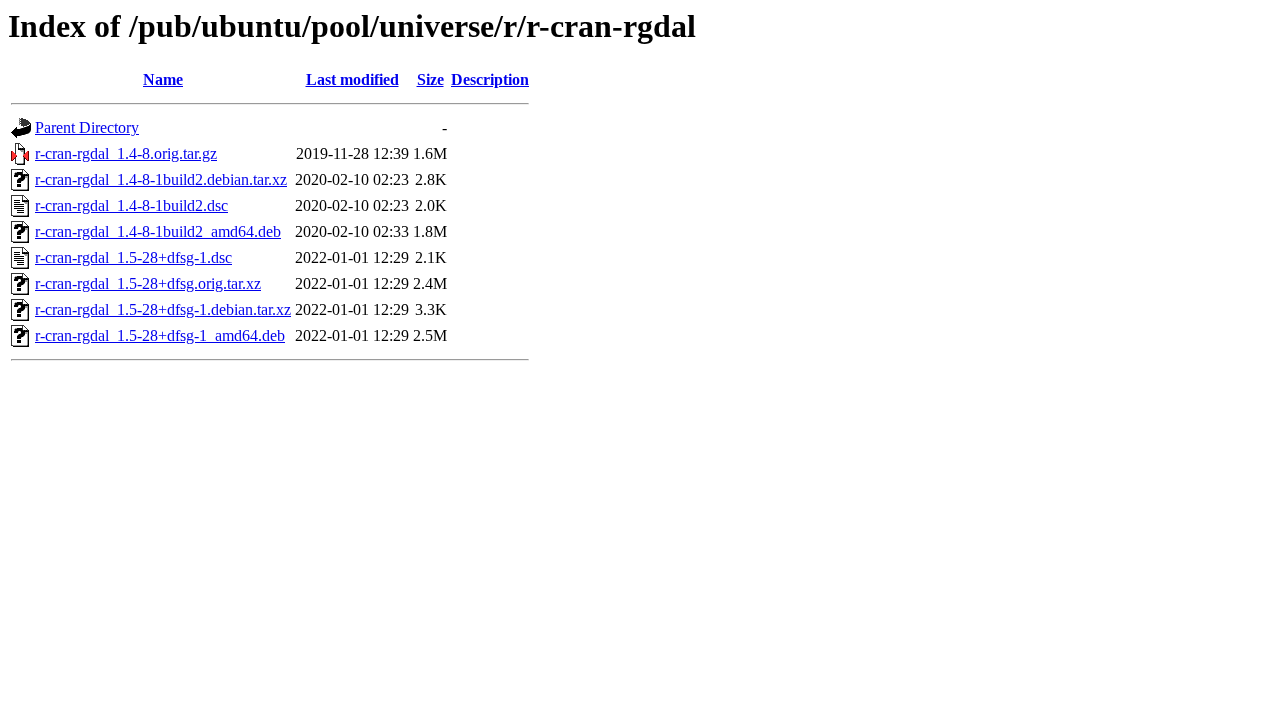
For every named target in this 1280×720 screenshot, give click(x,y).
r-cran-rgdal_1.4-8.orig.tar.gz (126, 153)
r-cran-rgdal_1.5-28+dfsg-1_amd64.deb (160, 335)
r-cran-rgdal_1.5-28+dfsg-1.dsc (133, 257)
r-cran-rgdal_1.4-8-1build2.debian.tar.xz (161, 179)
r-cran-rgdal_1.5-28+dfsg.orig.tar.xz (148, 283)
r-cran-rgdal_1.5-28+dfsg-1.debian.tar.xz (163, 309)
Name (163, 79)
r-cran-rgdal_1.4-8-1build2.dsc (131, 205)
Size (430, 79)
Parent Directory (87, 127)
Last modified (352, 79)
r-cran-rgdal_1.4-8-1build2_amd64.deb (158, 231)
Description (490, 79)
